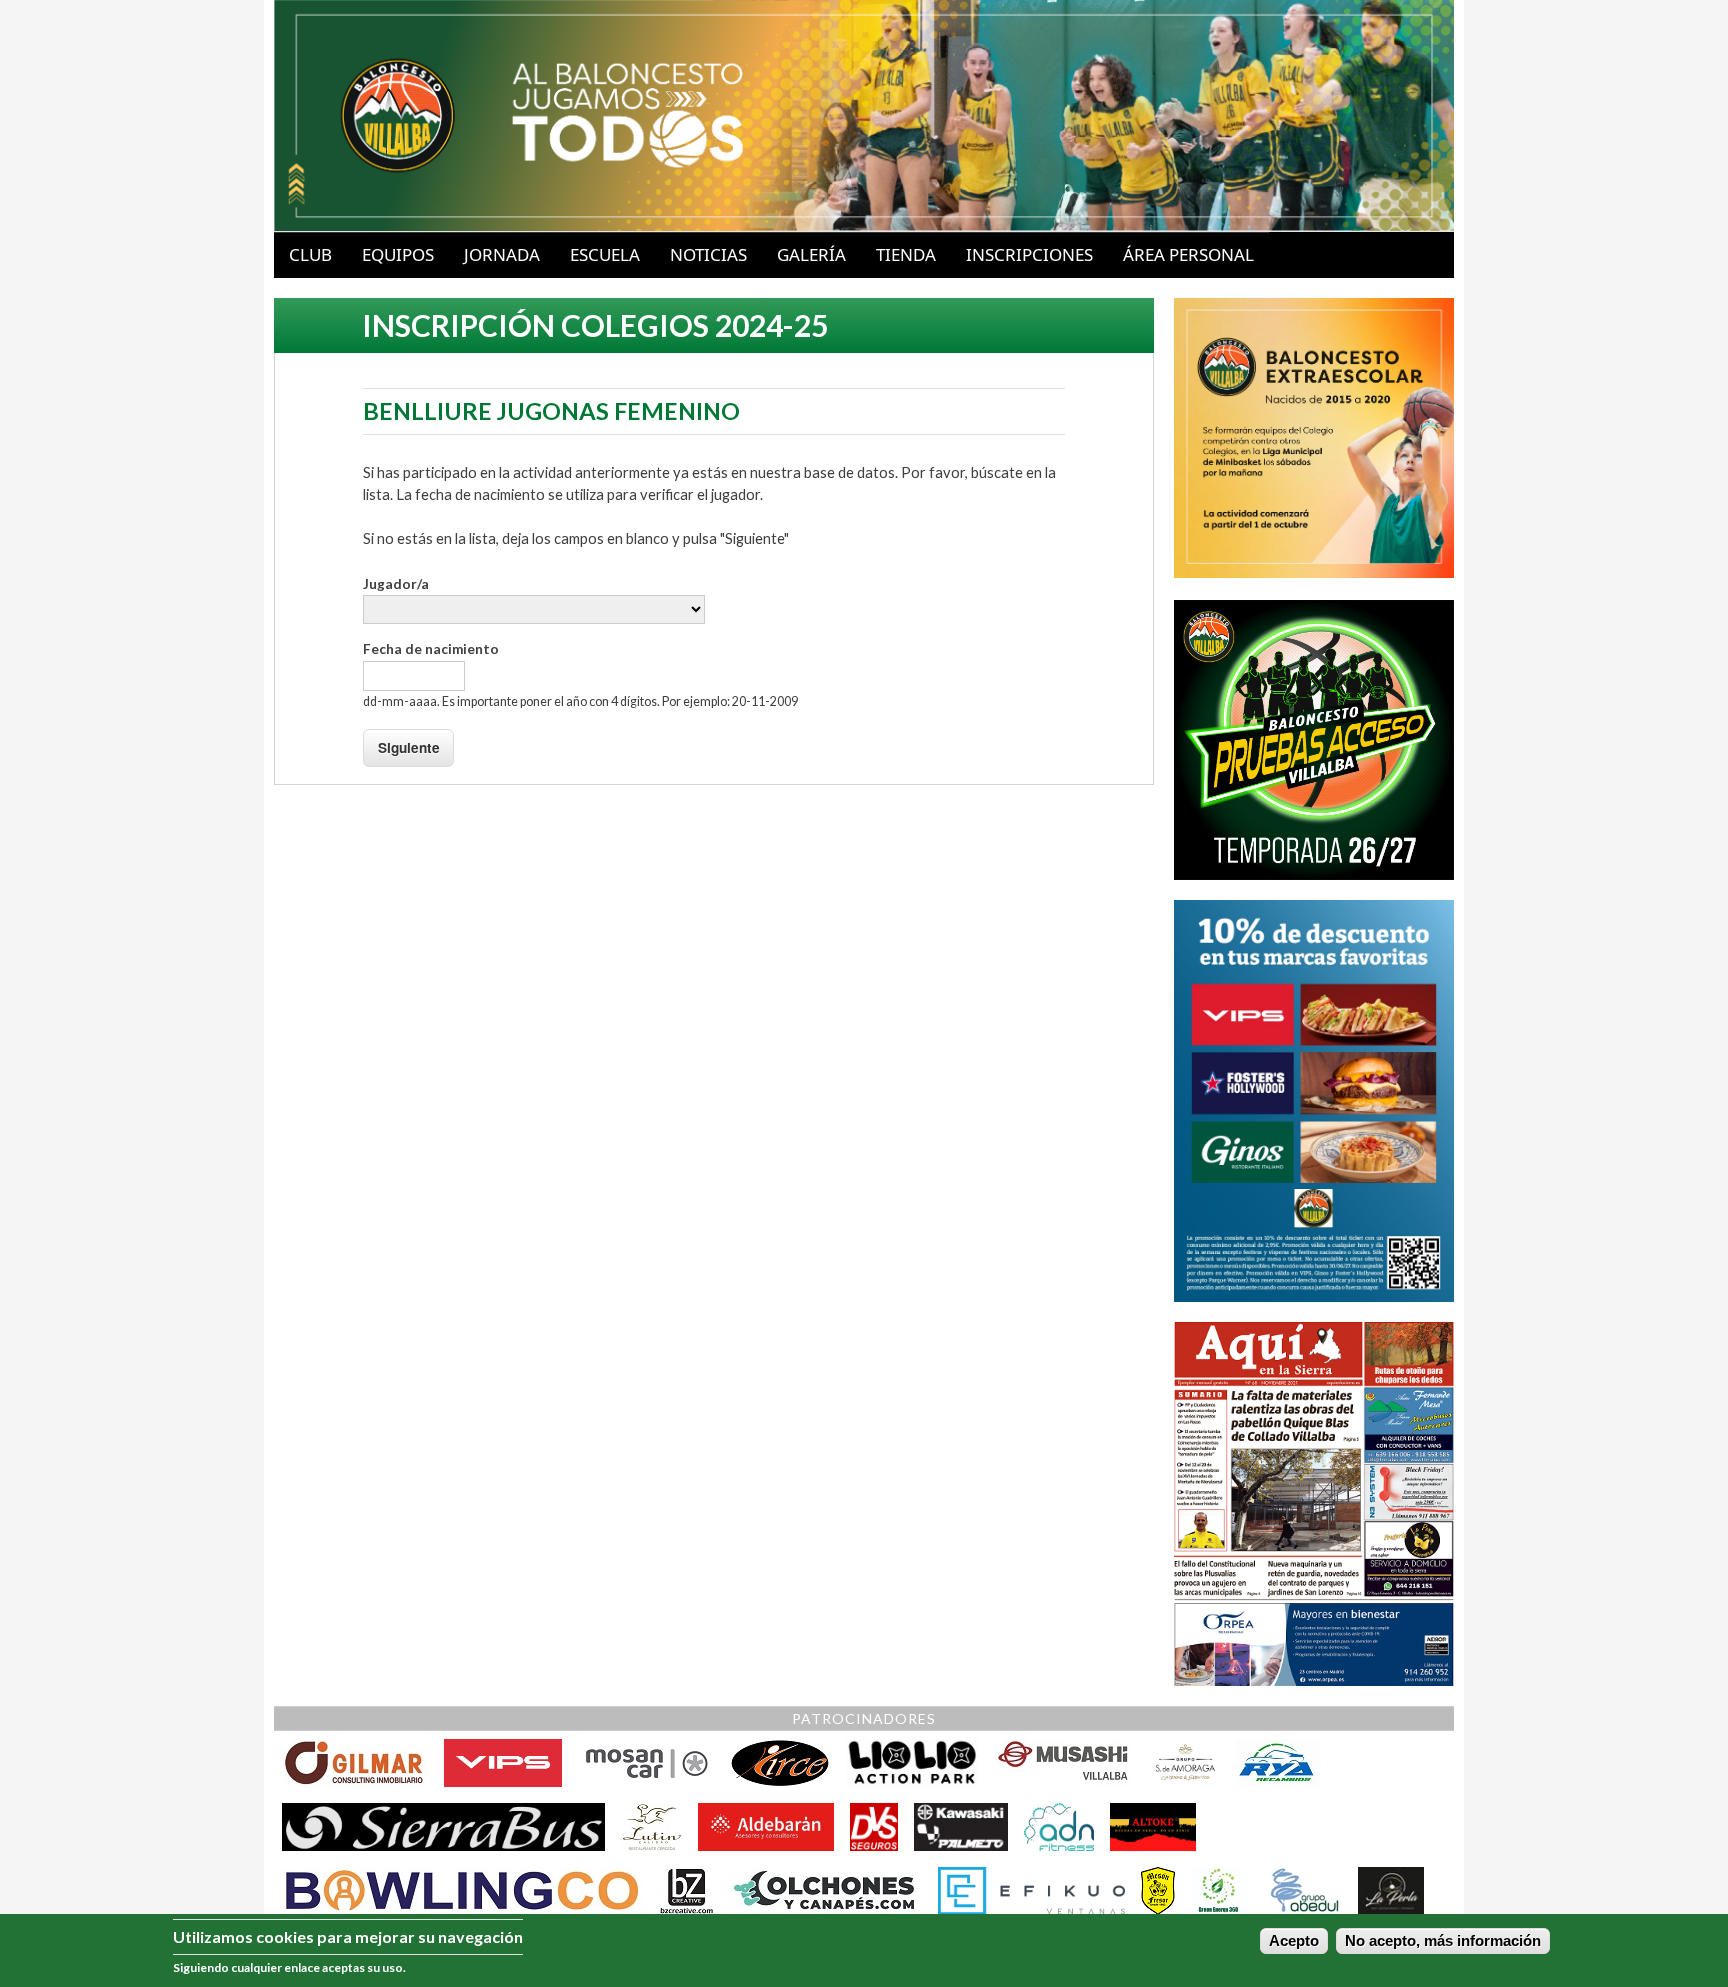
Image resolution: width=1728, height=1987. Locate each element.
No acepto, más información (1443, 1942)
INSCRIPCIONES (1029, 254)
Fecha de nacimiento (431, 649)
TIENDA (906, 254)
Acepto (1294, 1942)
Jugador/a (396, 584)
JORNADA (502, 254)
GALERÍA (811, 254)
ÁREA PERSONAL (1188, 254)
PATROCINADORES (864, 1718)
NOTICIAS (708, 254)
